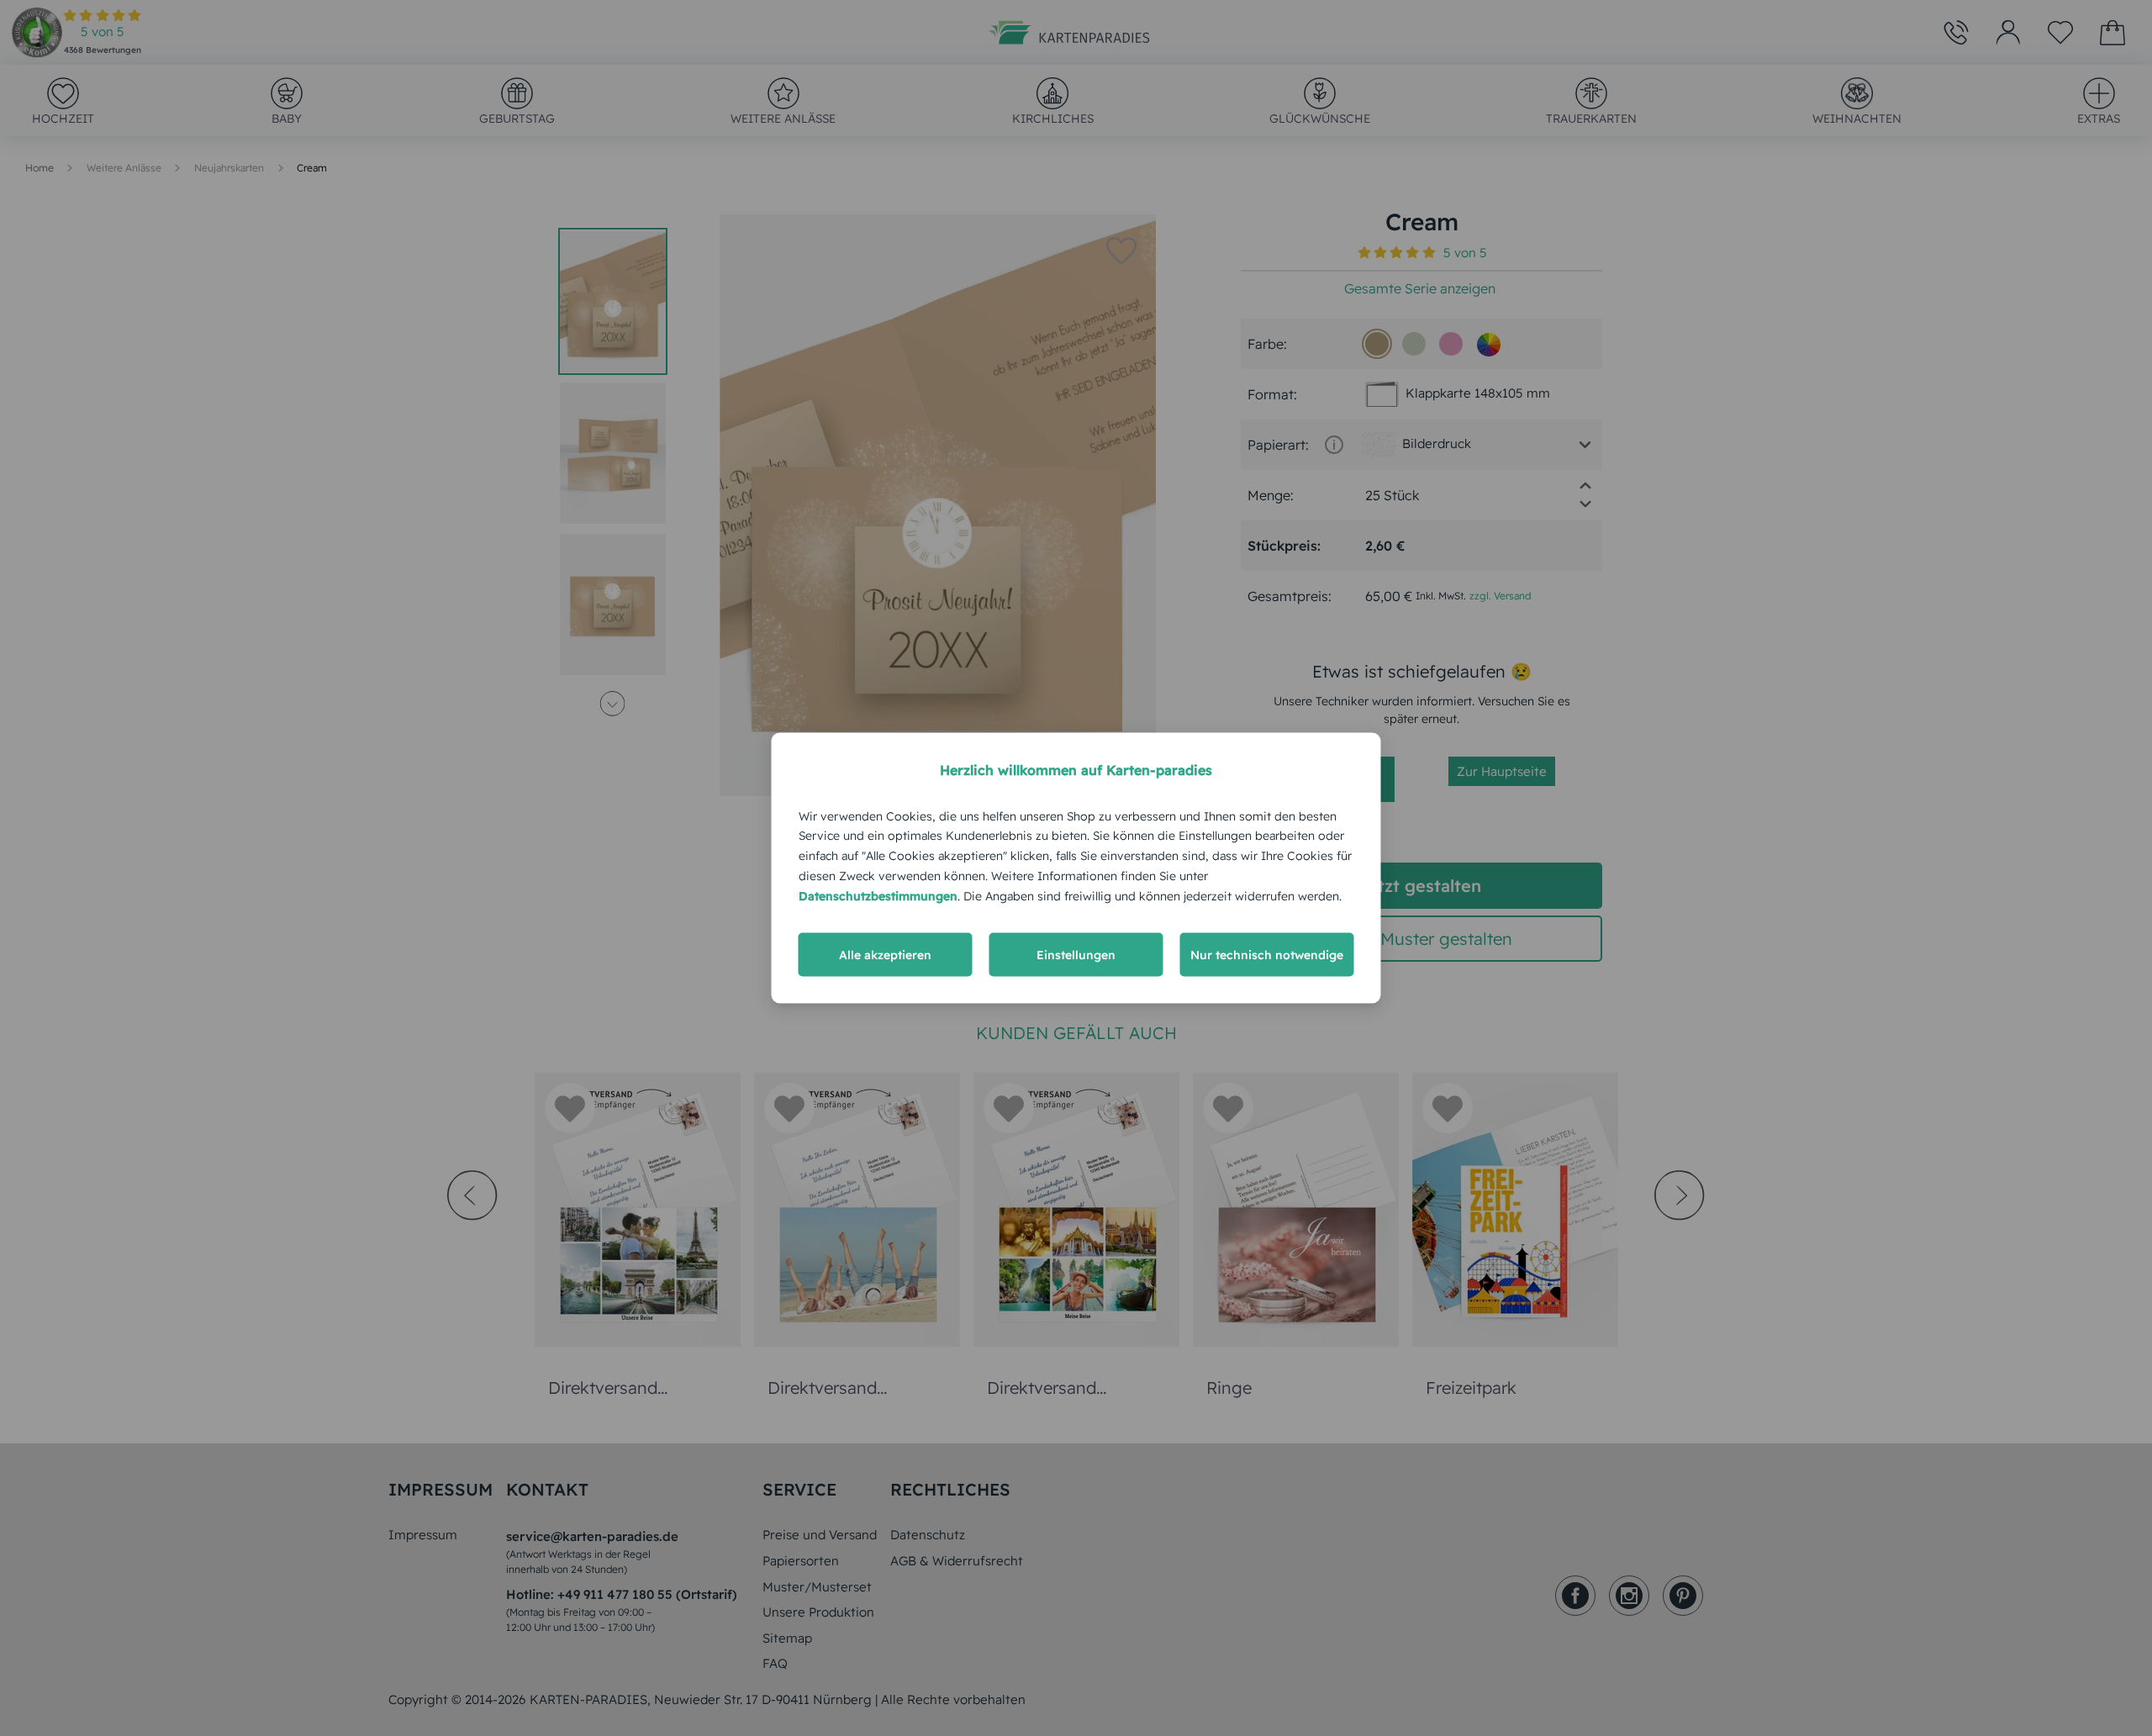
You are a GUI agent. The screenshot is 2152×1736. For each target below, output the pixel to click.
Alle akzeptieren (885, 955)
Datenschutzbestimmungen (878, 895)
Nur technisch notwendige (1267, 955)
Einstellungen (1076, 955)
